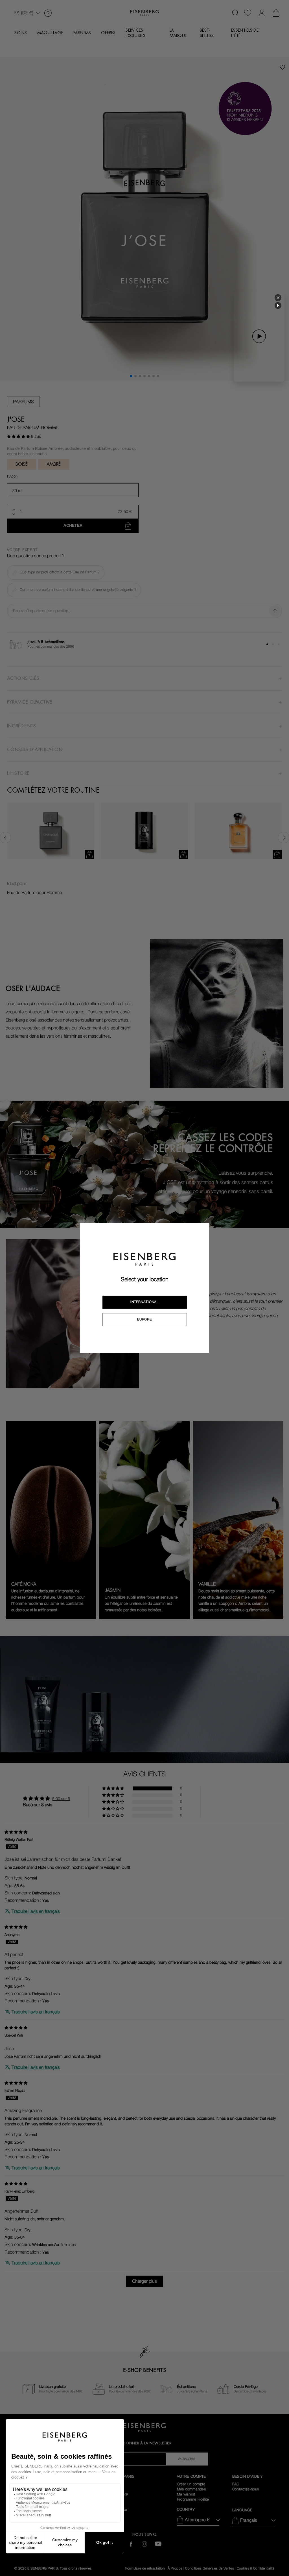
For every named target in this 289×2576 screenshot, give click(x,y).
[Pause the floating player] (278, 305)
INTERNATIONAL (144, 1302)
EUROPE (144, 1319)
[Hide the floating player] (278, 298)
